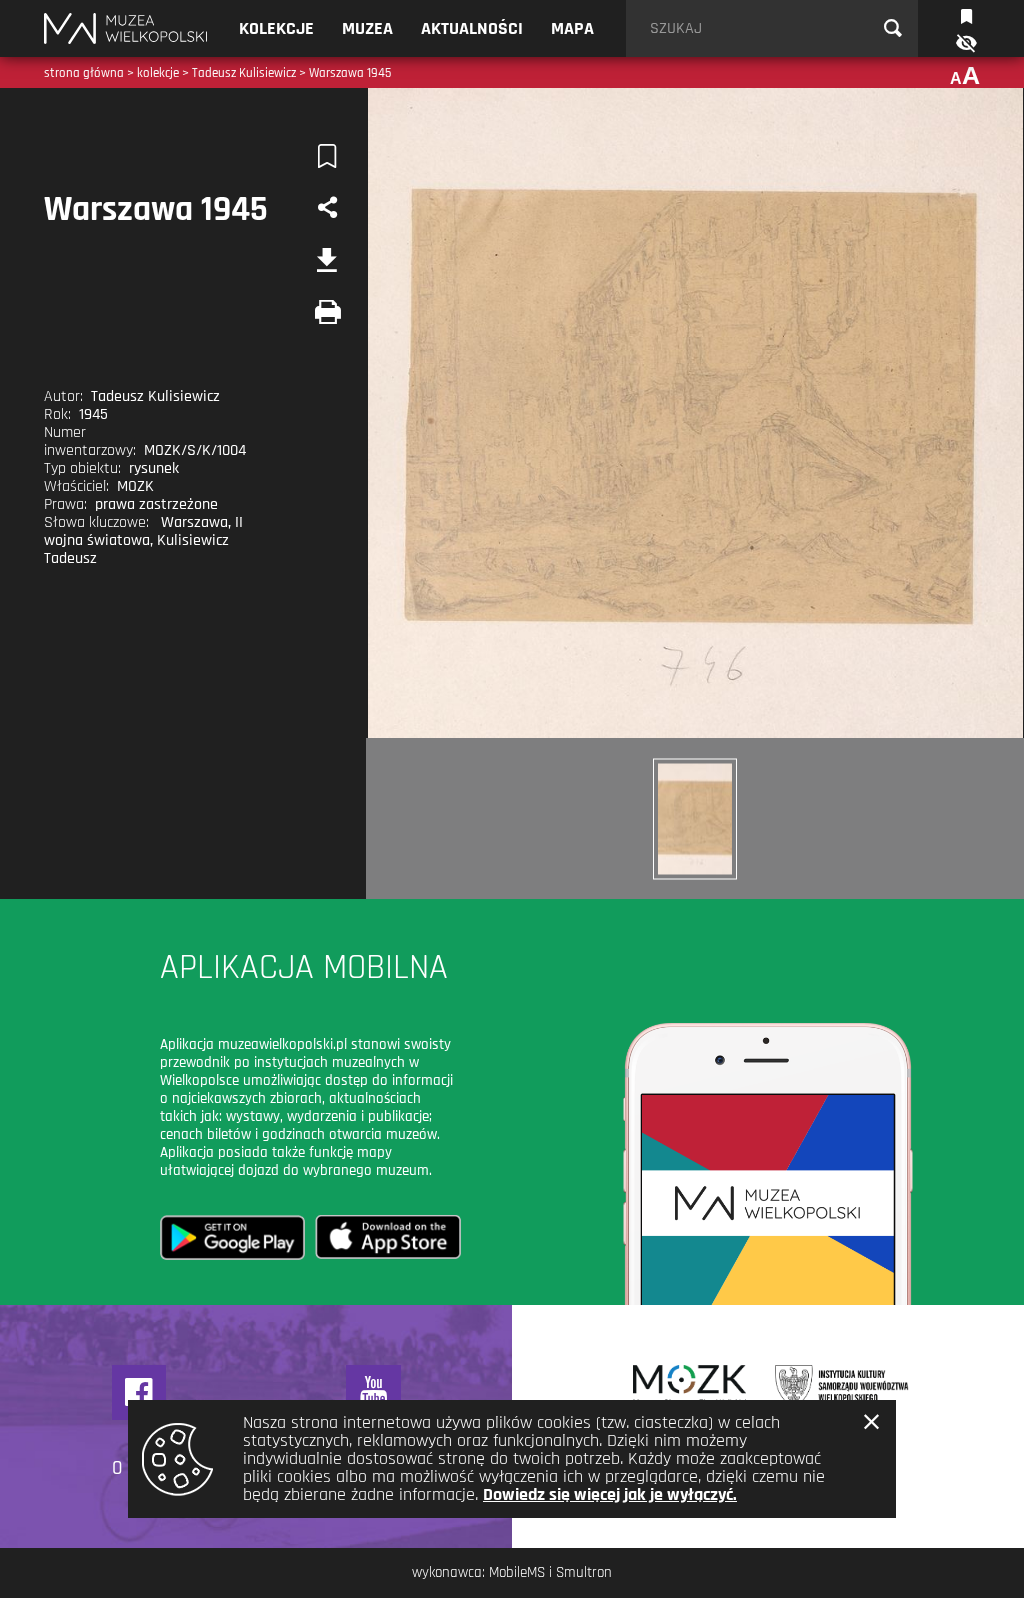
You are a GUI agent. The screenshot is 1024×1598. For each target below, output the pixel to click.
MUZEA (367, 28)
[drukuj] (328, 312)
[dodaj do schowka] (328, 156)
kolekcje (158, 73)
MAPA (572, 28)
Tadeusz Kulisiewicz (244, 73)
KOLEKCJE (276, 28)
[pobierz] (328, 260)
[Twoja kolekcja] (966, 14)
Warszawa (194, 522)
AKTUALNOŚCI (472, 28)
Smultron (584, 1572)
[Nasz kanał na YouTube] (373, 1392)
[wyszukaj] (893, 29)
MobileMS (517, 1572)
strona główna (84, 73)
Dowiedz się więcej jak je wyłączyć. (610, 1494)
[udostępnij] (328, 208)
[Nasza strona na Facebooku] (139, 1392)
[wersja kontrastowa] (965, 43)
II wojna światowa (143, 531)
